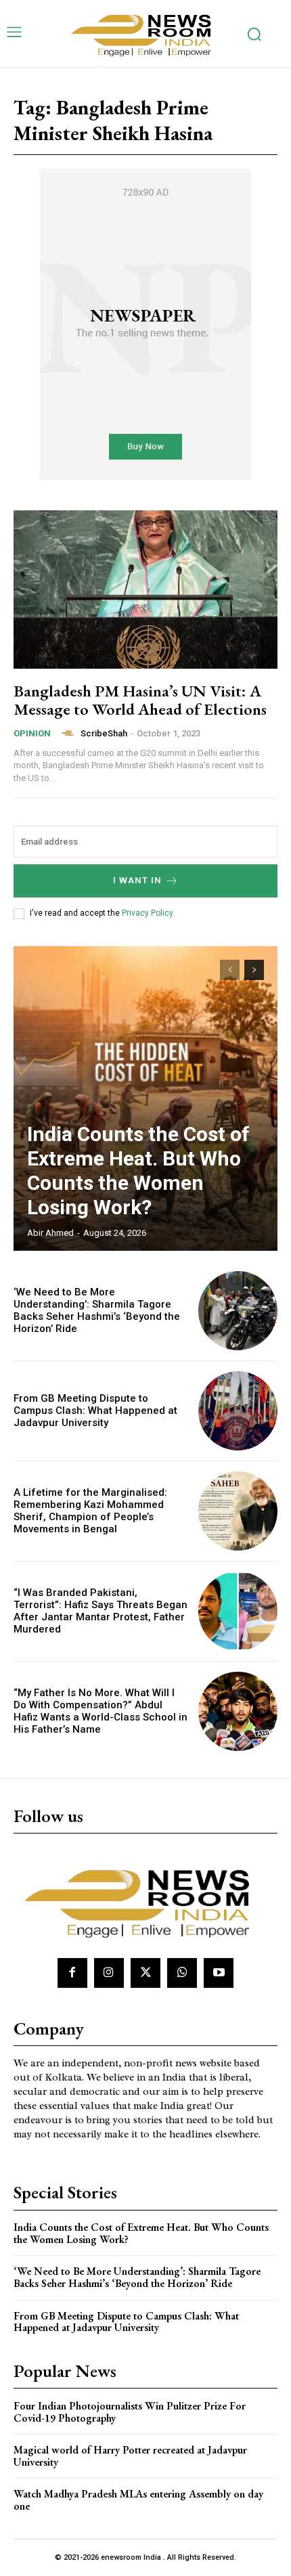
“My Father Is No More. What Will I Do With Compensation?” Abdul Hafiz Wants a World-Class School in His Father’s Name (100, 1711)
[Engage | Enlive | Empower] (145, 34)
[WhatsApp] (182, 1973)
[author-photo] (70, 733)
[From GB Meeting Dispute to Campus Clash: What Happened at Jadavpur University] (238, 1411)
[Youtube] (219, 1973)
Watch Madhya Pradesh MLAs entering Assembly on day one (138, 2500)
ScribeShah (104, 733)
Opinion (32, 733)
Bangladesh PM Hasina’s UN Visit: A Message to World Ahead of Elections (140, 699)
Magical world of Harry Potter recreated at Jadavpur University (130, 2456)
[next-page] (254, 970)
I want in (137, 880)
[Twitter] (145, 1973)
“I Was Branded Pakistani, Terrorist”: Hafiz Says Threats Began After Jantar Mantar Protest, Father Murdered (100, 1611)
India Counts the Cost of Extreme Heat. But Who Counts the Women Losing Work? (138, 1171)
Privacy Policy (147, 913)
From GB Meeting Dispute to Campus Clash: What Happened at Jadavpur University (95, 1411)
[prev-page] (230, 970)
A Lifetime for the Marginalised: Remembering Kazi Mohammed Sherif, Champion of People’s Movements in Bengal (90, 1511)
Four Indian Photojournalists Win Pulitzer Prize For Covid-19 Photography (130, 2412)
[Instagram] (109, 1973)
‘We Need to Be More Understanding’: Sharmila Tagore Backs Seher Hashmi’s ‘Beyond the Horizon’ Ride (97, 1310)
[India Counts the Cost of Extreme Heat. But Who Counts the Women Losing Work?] (145, 1098)
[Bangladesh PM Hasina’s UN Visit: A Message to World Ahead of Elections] (145, 590)
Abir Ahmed (50, 1233)
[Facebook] (72, 1973)
